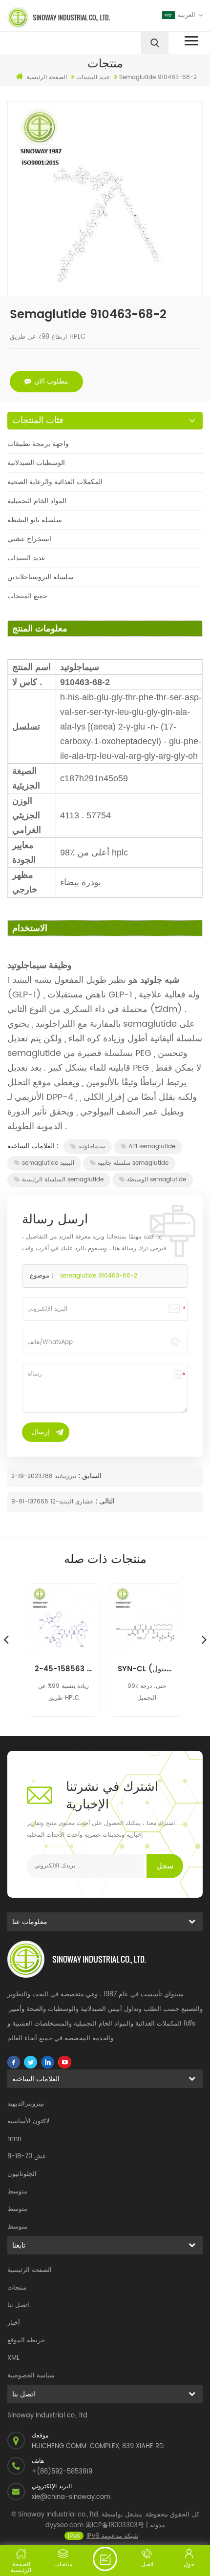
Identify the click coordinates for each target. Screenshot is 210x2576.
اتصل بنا (18, 2305)
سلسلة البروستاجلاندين (41, 577)
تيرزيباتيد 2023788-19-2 (44, 1476)
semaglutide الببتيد (48, 1163)
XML (13, 2358)
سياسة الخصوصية (31, 2376)
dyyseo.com (64, 2525)
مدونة (157, 2525)
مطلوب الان (51, 381)
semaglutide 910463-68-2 (99, 1276)
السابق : (89, 1476)
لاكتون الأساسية (28, 2121)
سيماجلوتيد (92, 1146)
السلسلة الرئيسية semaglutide (63, 1180)
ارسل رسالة (105, 2559)
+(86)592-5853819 (62, 2472)
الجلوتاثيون (22, 2174)
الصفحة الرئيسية (47, 77)
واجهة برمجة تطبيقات (38, 444)
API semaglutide (152, 1146)
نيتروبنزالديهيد (26, 2104)
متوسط (17, 2192)
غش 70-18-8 (27, 2157)
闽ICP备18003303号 (115, 2525)
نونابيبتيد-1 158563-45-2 (63, 1669)
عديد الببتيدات (26, 558)
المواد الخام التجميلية (37, 501)
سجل (165, 1866)
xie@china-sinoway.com (71, 2497)
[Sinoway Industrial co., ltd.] (54, 18)
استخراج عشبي (29, 539)
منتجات (17, 2288)
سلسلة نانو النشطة (35, 520)
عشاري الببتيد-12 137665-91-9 (52, 1502)
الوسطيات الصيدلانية (36, 463)
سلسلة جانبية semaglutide (133, 1163)
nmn (14, 2139)
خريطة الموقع (26, 2341)
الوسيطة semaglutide (157, 1180)
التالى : (104, 1501)
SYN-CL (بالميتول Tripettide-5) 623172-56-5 (147, 1669)
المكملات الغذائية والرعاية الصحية (55, 482)
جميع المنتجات (27, 596)
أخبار (14, 2323)
